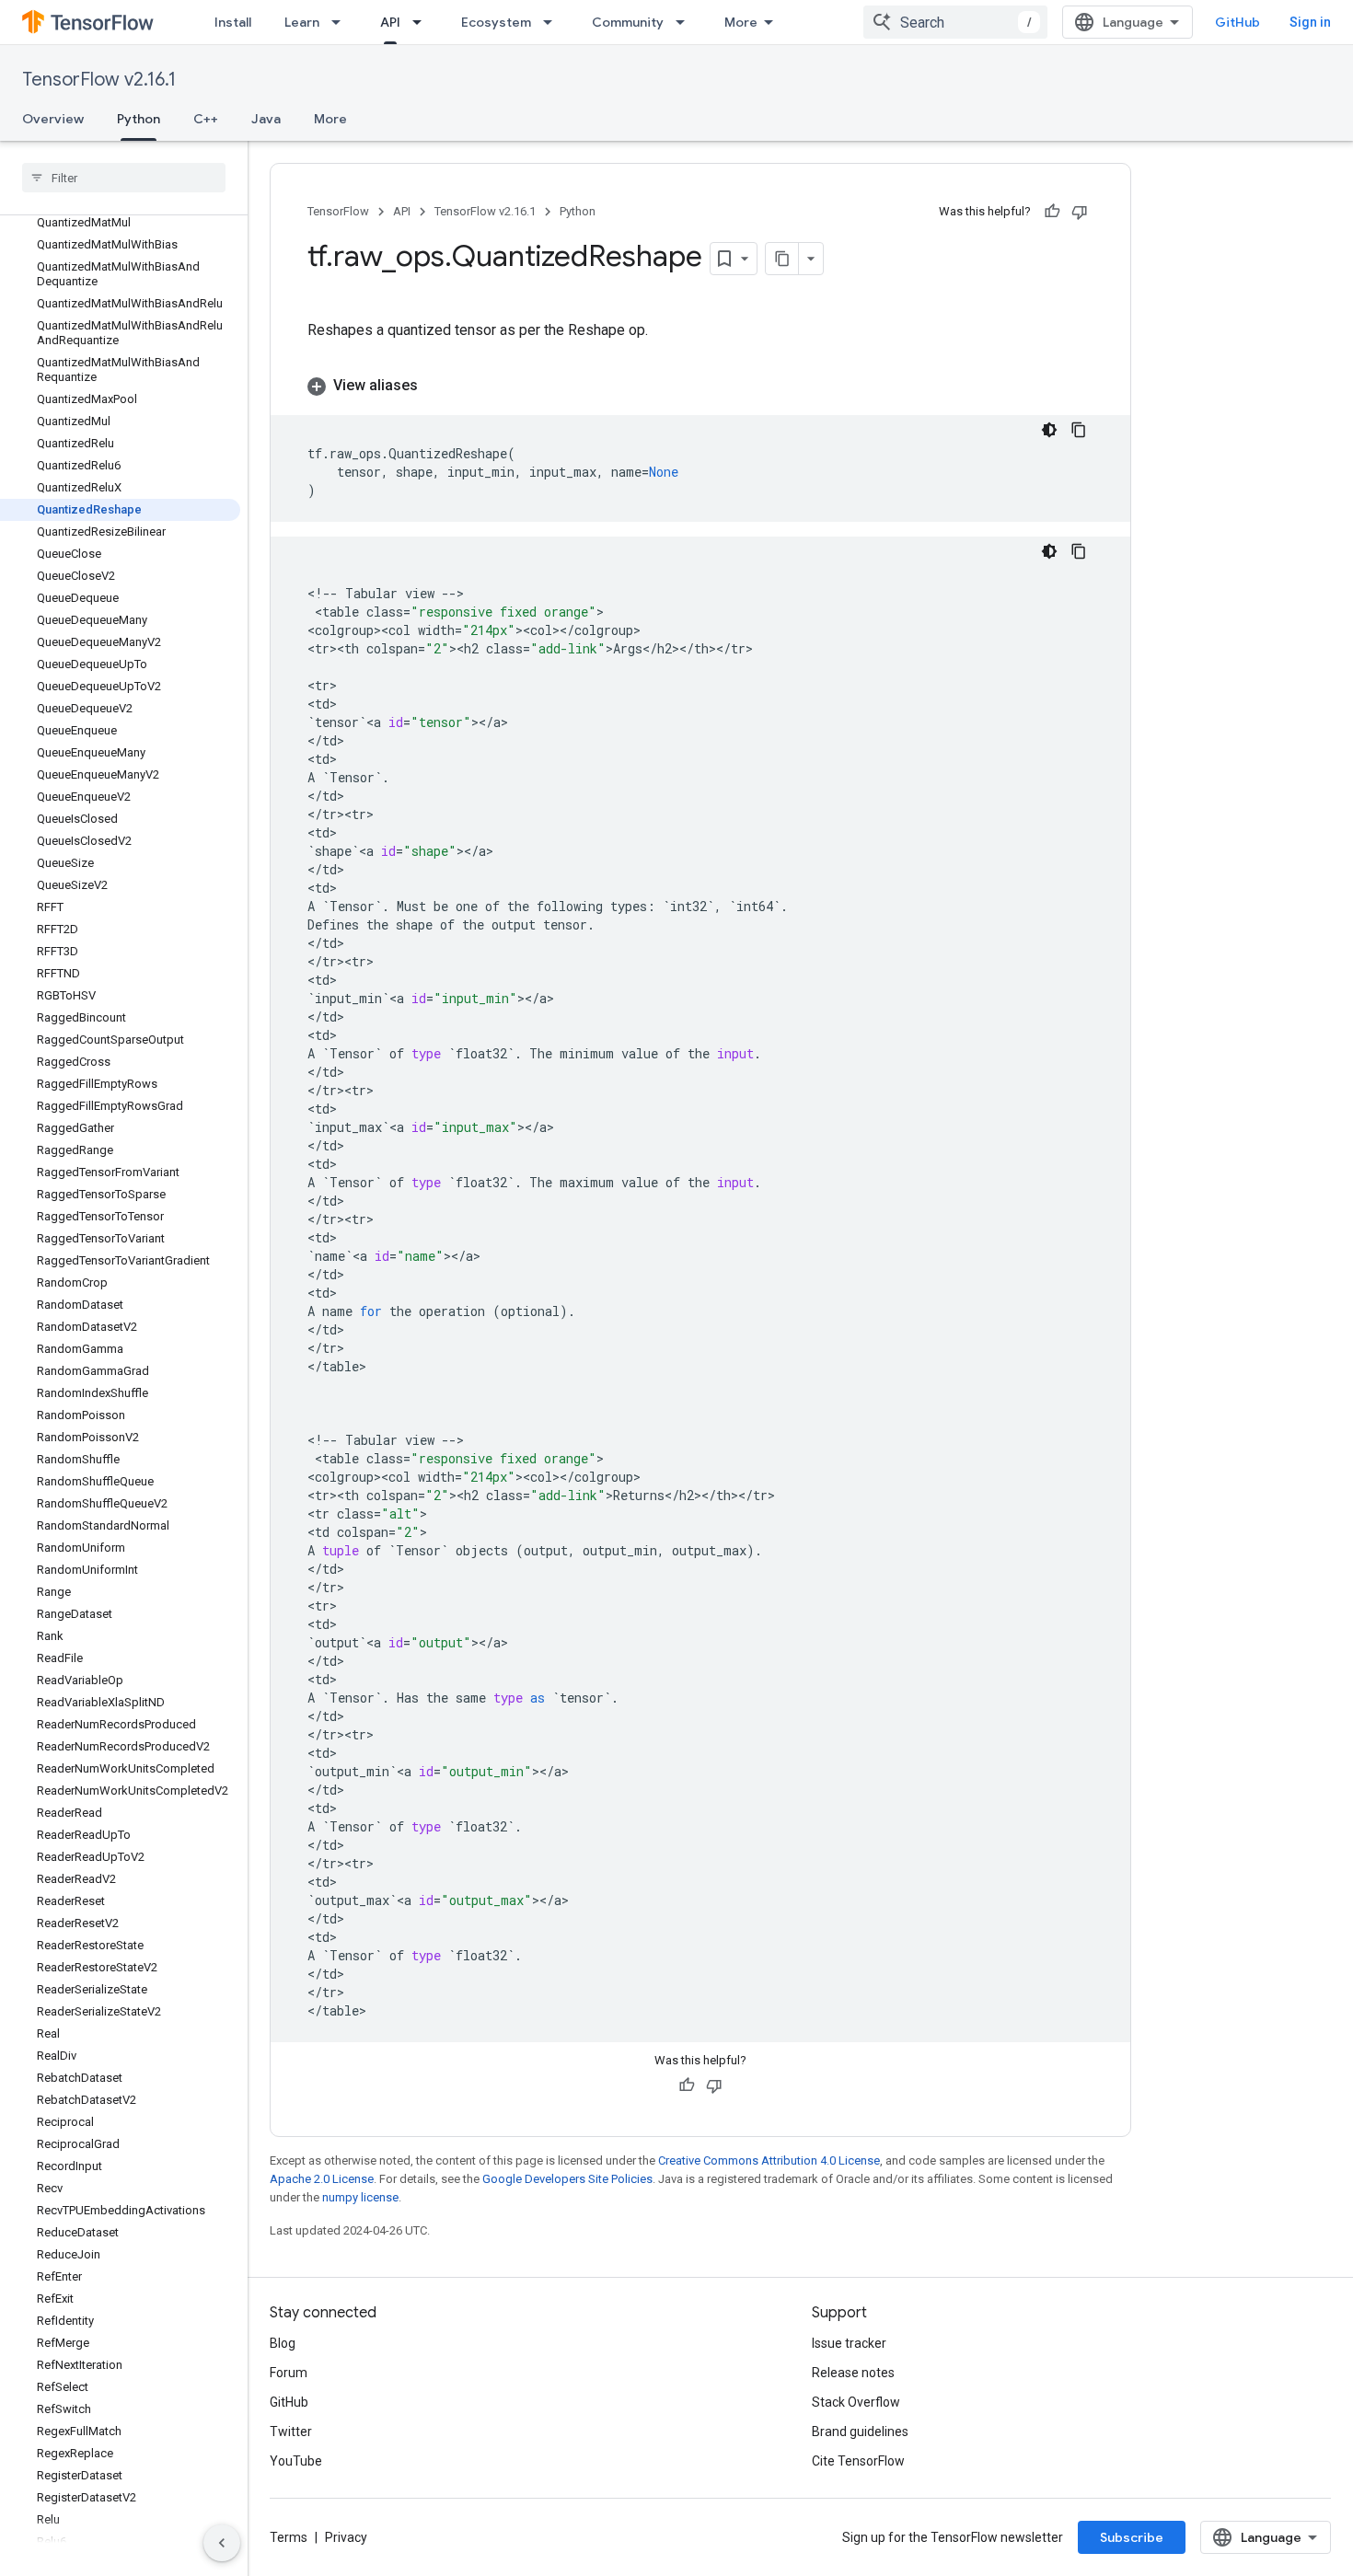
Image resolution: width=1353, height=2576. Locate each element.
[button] (700, 386)
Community (628, 22)
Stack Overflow (856, 2402)
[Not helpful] (1080, 212)
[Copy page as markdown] (782, 259)
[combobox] (955, 22)
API (390, 22)
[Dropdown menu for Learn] (341, 22)
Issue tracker (849, 2343)
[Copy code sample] (1079, 430)
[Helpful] (1052, 212)
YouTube (296, 2461)
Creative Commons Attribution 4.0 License (769, 2160)
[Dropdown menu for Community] (686, 22)
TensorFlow (338, 211)
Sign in (1310, 22)
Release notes (853, 2373)
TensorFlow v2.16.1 (99, 80)
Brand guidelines (860, 2432)
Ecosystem (496, 22)
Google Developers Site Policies (567, 2179)
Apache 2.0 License (322, 2179)
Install (233, 22)
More (741, 22)
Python (139, 119)
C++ (206, 119)
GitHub (1237, 22)
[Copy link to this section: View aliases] (436, 386)
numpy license (360, 2197)
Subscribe (1132, 2537)
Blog (283, 2343)
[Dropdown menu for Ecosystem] (553, 22)
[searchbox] (124, 178)
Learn (302, 22)
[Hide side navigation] (222, 2543)
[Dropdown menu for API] (422, 22)
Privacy (346, 2537)
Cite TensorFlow (858, 2461)
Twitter (291, 2432)
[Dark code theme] (1049, 430)
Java (266, 119)
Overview (53, 119)
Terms (289, 2537)
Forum (289, 2373)
